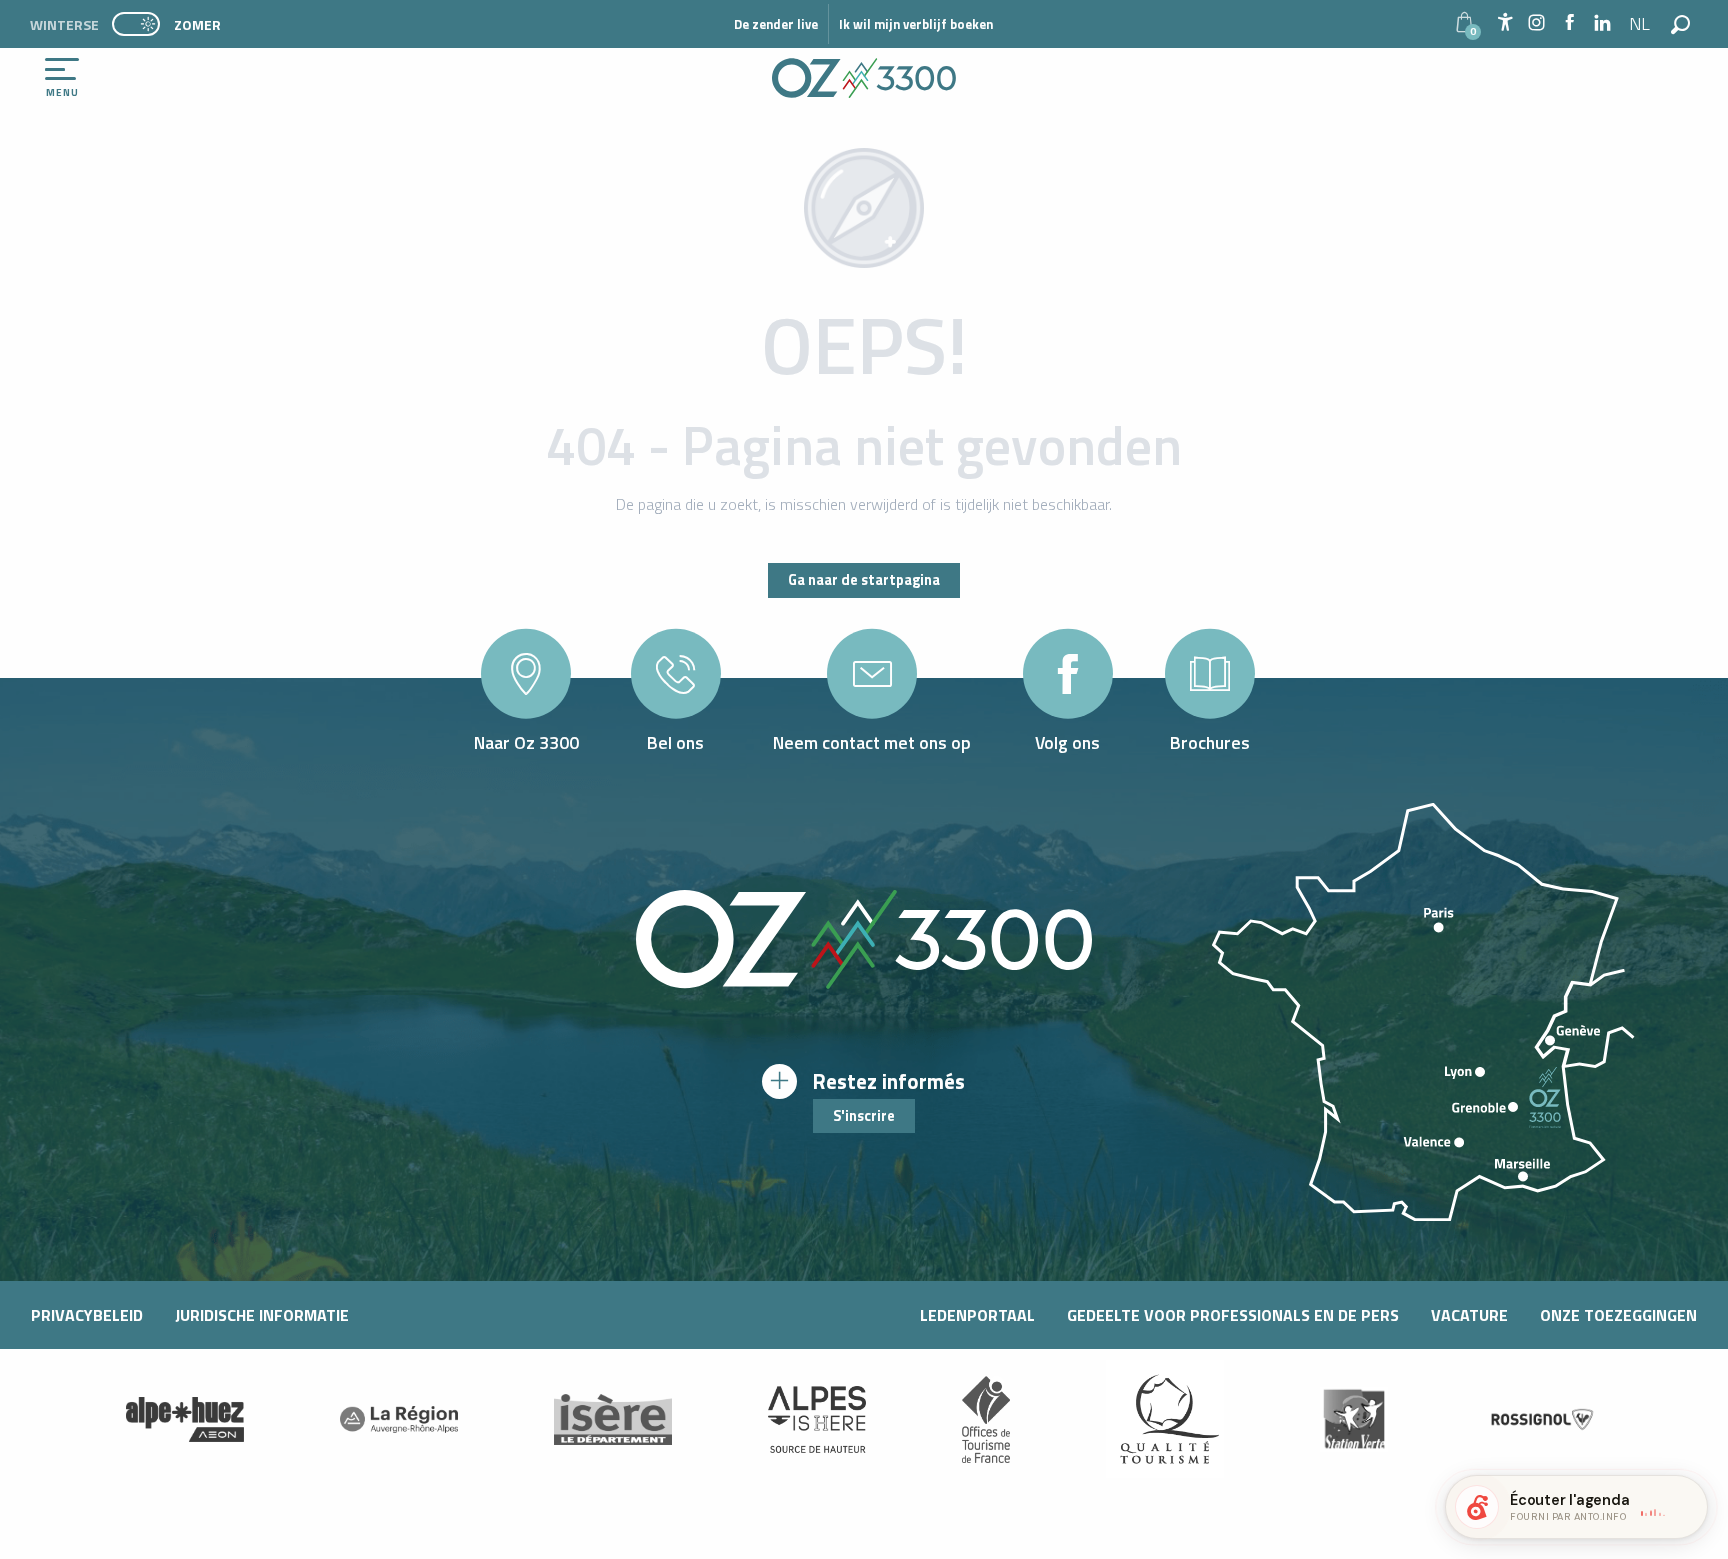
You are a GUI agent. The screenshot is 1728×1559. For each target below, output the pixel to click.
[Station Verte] (1354, 1419)
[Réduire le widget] (1684, 1507)
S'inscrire (864, 1116)
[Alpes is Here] (817, 1420)
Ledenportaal (977, 1315)
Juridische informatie (262, 1315)
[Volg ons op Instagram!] (1536, 23)
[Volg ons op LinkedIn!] (1602, 23)
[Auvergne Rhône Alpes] (399, 1419)
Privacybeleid (87, 1315)
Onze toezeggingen (1618, 1315)
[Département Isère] (613, 1419)
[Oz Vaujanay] (185, 1419)
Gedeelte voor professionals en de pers (1233, 1315)
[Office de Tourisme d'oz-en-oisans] (864, 78)
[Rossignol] (1543, 1419)
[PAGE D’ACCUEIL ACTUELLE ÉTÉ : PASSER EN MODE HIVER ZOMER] (136, 24)
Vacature (1469, 1315)
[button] (1641, 24)
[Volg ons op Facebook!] (1569, 23)
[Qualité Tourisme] (1165, 1419)
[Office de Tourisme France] (986, 1419)
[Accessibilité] (1505, 22)
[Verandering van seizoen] (142, 24)
